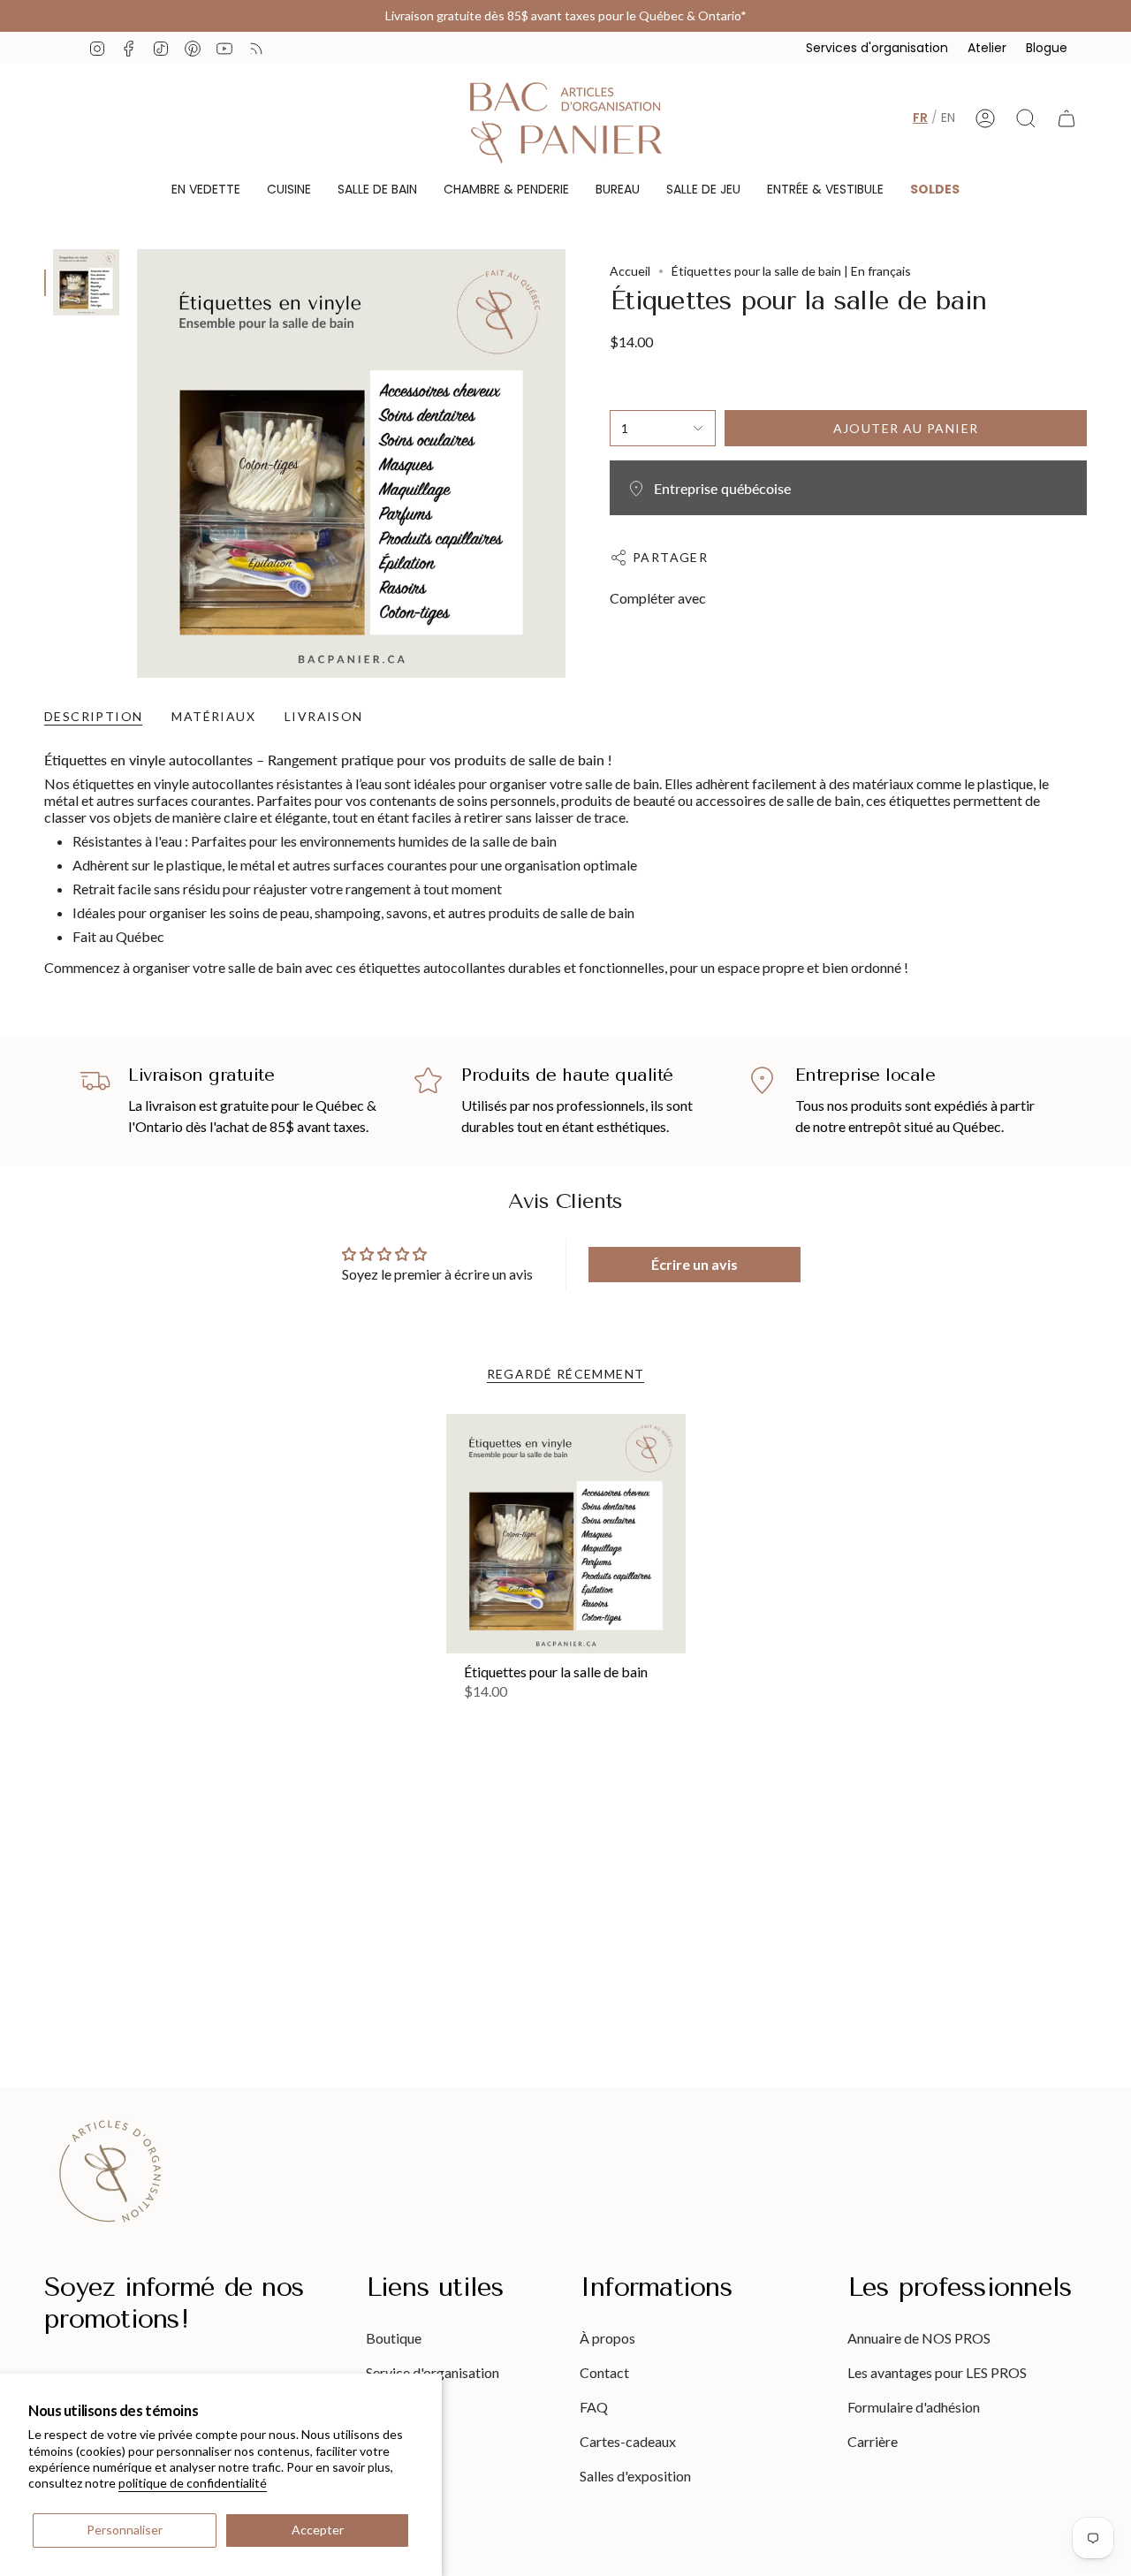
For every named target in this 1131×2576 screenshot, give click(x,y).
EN (948, 118)
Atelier (987, 48)
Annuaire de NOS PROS (919, 2338)
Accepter (318, 2530)
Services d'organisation (877, 48)
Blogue (1047, 48)
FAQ (594, 2407)
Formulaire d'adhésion (914, 2407)
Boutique (394, 2338)
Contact (604, 2372)
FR (920, 118)
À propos (607, 2338)
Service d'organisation (433, 2372)
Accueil (630, 271)
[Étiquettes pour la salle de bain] (566, 1534)
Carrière (873, 2441)
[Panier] (1066, 118)
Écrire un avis (695, 1264)
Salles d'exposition (635, 2476)
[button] (206, 190)
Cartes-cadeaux (628, 2441)
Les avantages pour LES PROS (937, 2372)
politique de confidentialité (193, 2483)
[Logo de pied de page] (110, 2171)
